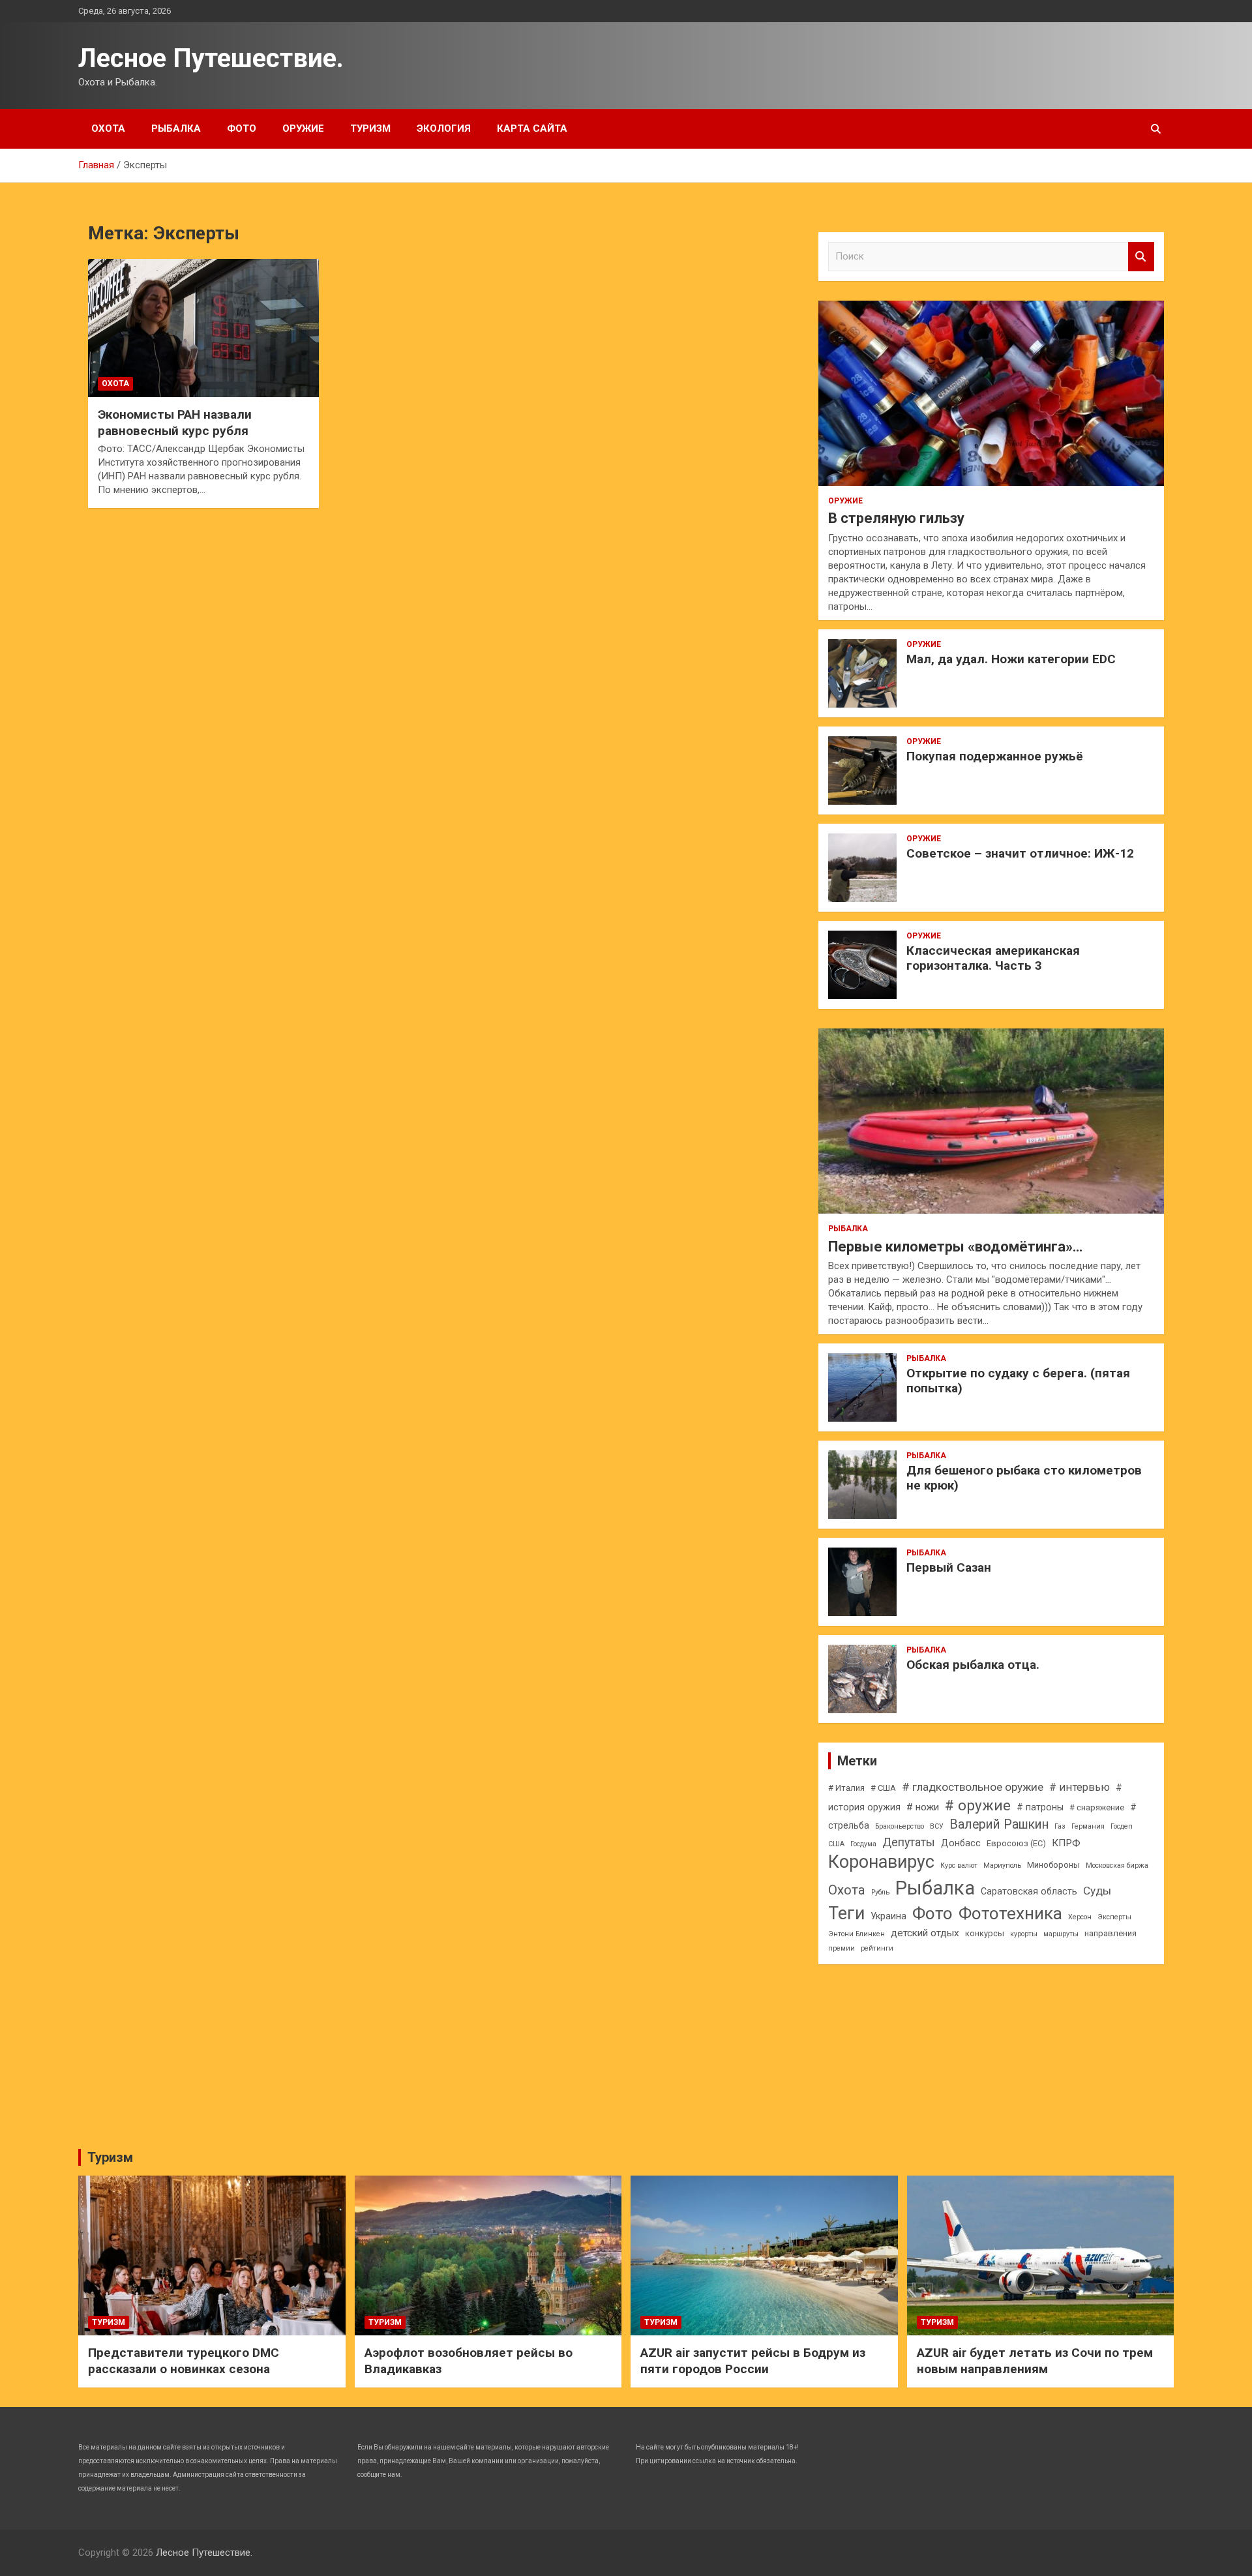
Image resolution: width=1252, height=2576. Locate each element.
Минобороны (1053, 1865)
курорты (1024, 1934)
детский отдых (925, 1933)
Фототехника (1010, 1913)
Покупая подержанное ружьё (995, 756)
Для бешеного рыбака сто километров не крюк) (1024, 1478)
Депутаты (909, 1842)
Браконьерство (900, 1826)
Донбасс (961, 1843)
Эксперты (1114, 1917)
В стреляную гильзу (896, 518)
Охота (108, 128)
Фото (242, 128)
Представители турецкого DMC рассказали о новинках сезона (184, 2361)
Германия (1088, 1826)
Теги (846, 1913)
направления (1110, 1933)
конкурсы (985, 1933)
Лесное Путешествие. (211, 58)
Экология (444, 128)
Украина (888, 1916)
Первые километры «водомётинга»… (955, 1247)
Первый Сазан (949, 1567)
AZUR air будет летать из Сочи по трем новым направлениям (1035, 2361)
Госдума (863, 1844)
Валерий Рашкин (999, 1824)
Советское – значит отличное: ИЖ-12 (1020, 853)
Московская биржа (1117, 1865)
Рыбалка (176, 128)
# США (883, 1788)
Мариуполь (1002, 1865)
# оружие (978, 1805)
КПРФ (1066, 1843)
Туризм (370, 128)
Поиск (1141, 257)
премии (842, 1948)
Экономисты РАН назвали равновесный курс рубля (175, 423)
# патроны (1040, 1807)
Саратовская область (1029, 1891)
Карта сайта (532, 128)
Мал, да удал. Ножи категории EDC (1011, 659)
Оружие (303, 128)
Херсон (1080, 1917)
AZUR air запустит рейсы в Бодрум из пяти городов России (753, 2361)
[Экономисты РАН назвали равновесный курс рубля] (203, 328)
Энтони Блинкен (857, 1934)
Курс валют (959, 1865)
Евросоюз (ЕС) (1016, 1843)
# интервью (1080, 1787)
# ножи (923, 1807)
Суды (1097, 1891)
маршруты (1061, 1934)
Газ (1060, 1826)
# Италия (846, 1788)
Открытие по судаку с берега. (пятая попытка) (1018, 1381)
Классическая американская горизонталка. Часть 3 (993, 958)
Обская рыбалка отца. (973, 1665)
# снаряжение (1097, 1807)
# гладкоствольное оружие (973, 1787)
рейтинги (877, 1948)
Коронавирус (881, 1862)
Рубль (880, 1892)
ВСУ (937, 1826)
